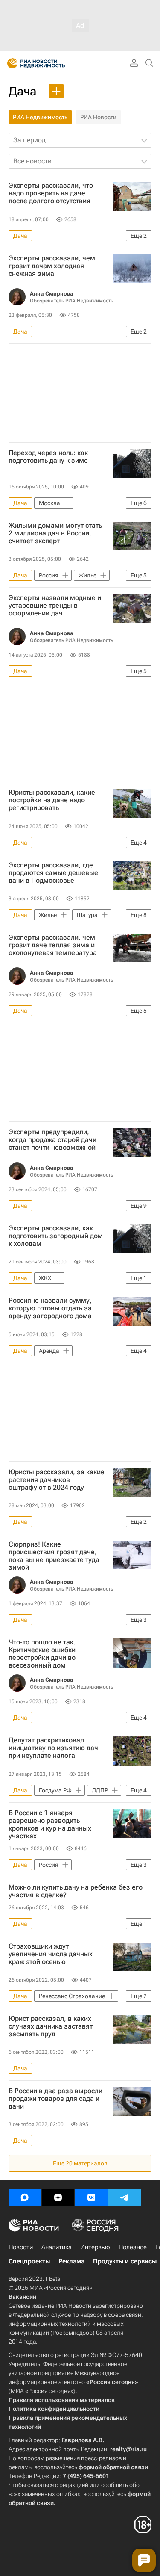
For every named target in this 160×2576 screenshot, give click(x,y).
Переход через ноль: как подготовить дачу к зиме (48, 457)
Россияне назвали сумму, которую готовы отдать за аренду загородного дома (50, 1308)
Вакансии (22, 2297)
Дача (22, 91)
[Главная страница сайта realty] (51, 63)
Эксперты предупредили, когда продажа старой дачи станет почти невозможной (52, 1140)
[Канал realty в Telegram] (125, 2197)
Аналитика (57, 2247)
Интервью (95, 2247)
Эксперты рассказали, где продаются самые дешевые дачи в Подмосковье (53, 873)
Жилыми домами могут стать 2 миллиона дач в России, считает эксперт (55, 533)
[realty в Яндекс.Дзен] (58, 2197)
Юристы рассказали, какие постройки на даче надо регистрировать (52, 800)
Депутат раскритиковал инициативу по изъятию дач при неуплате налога (53, 1748)
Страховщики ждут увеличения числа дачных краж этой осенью (51, 1954)
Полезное (133, 2247)
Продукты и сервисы (125, 2261)
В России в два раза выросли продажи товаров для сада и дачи (55, 2099)
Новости (21, 2247)
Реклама (71, 2261)
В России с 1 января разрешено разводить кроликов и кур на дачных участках (50, 1825)
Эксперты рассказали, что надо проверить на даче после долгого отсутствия (51, 193)
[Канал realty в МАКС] (25, 2197)
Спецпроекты (29, 2261)
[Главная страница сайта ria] (10, 63)
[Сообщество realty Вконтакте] (91, 2197)
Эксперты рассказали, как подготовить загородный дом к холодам (56, 1236)
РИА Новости (98, 117)
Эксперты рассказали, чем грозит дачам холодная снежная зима (52, 266)
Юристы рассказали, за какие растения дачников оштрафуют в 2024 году (57, 1480)
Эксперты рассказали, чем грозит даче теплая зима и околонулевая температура (53, 945)
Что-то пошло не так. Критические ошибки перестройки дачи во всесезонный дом (42, 1654)
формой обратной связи (113, 2467)
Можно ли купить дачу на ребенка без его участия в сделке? (76, 1891)
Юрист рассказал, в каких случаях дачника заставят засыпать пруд (51, 2026)
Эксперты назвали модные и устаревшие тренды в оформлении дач (55, 606)
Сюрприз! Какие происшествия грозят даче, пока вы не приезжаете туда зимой (54, 1556)
